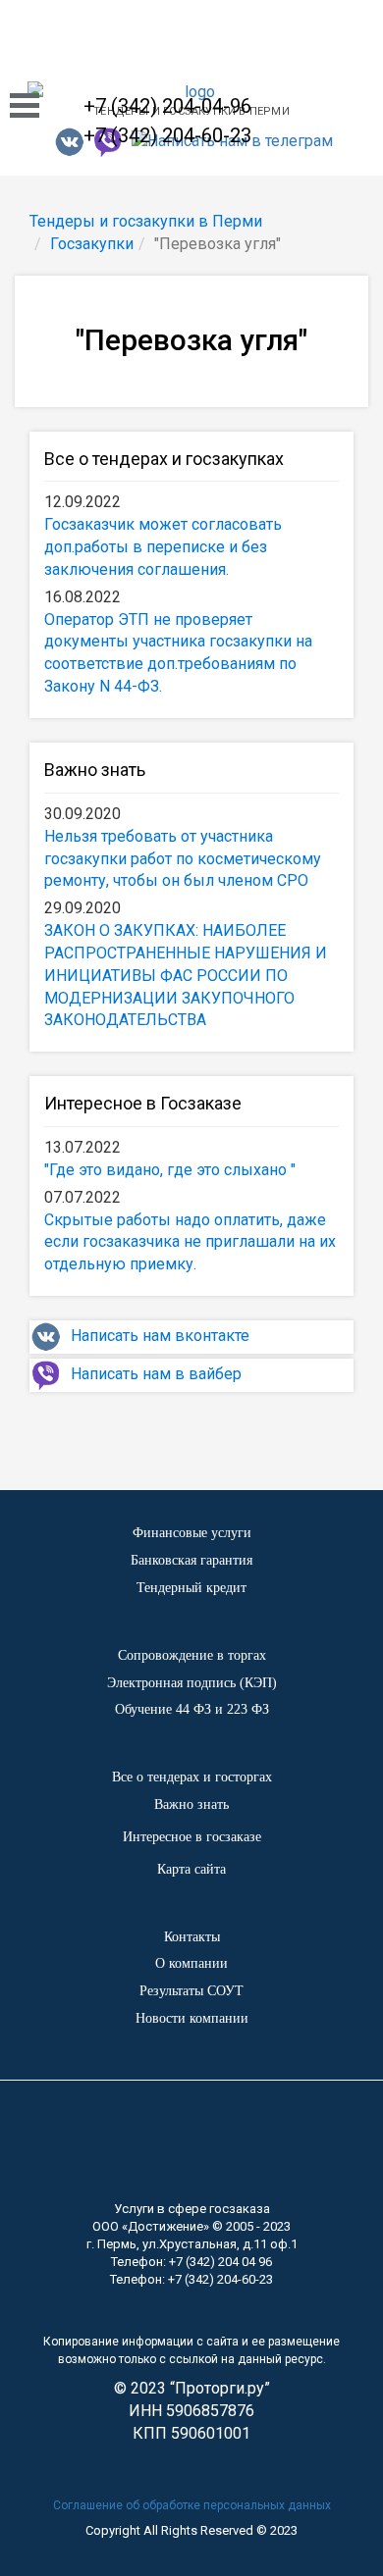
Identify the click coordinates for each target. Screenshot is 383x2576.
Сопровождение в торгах (192, 1655)
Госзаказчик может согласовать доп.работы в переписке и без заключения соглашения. (163, 547)
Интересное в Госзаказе (143, 1103)
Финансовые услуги (192, 1533)
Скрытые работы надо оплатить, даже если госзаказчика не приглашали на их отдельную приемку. (190, 1242)
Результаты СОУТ (191, 1991)
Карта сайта (191, 1869)
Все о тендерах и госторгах (192, 1777)
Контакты (192, 1937)
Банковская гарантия (191, 1560)
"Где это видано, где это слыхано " (170, 1170)
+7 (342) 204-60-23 (167, 135)
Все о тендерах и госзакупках (164, 459)
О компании (191, 1963)
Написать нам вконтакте (160, 1336)
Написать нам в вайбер (156, 1374)
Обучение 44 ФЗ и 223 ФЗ (192, 1709)
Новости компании (192, 2018)
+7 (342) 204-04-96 (167, 106)
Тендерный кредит (191, 1588)
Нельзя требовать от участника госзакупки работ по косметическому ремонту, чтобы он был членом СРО (183, 859)
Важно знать (95, 770)
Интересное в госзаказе (192, 1837)
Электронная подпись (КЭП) (192, 1683)
